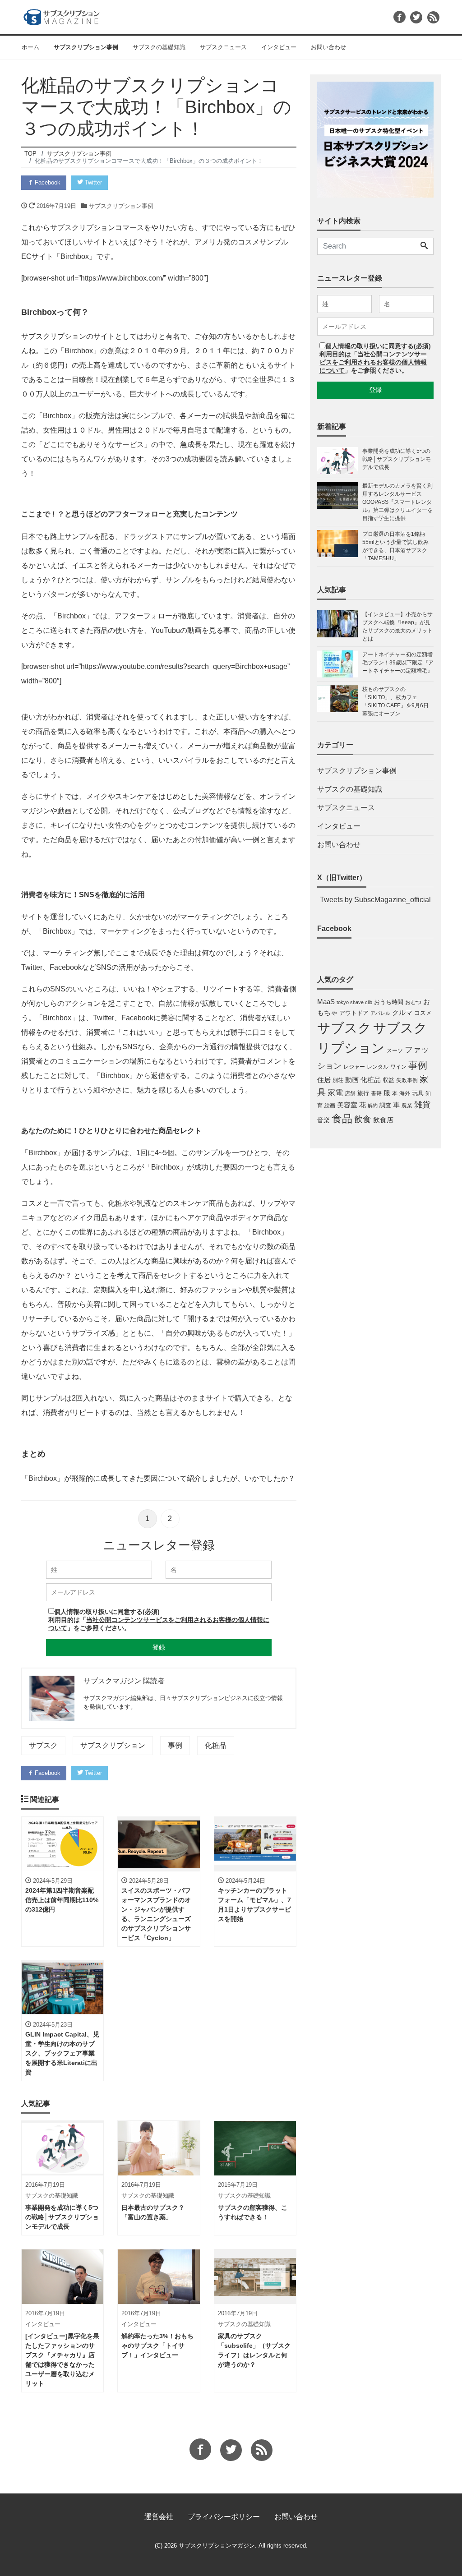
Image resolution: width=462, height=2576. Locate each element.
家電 (335, 1092)
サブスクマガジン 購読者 (124, 1681)
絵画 (330, 1106)
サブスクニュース (223, 47)
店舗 (350, 1093)
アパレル (380, 1013)
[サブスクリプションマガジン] (62, 16)
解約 (373, 1106)
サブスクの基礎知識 (159, 47)
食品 (342, 1119)
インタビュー (279, 47)
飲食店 (383, 1120)
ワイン (398, 1067)
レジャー (354, 1067)
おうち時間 (389, 1002)
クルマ (402, 1012)
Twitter (92, 182)
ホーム (30, 47)
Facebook (47, 182)
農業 (407, 1106)
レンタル (378, 1067)
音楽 (323, 1120)
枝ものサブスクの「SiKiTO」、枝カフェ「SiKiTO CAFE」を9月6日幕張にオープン (395, 701)
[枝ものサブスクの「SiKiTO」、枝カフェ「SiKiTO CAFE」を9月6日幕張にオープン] (340, 701)
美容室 (347, 1105)
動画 (352, 1080)
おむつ (413, 1002)
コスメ (423, 1013)
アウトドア (354, 1013)
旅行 (363, 1093)
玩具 (418, 1093)
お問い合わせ (328, 47)
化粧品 (216, 1745)
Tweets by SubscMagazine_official (375, 900)
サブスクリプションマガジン (217, 2546)
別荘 (338, 1080)
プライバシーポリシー (224, 2517)
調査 (385, 1105)
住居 (324, 1080)
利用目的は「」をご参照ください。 (373, 362)
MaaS (326, 1002)
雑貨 (422, 1105)
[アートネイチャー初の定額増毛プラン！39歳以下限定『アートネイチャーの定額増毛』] (340, 664)
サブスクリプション (113, 1745)
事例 (175, 1745)
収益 (388, 1080)
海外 (405, 1093)
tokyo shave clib (354, 1002)
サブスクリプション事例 (86, 47)
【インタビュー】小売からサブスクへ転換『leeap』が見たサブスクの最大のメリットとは (397, 627)
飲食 (363, 1119)
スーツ (395, 1051)
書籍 (376, 1093)
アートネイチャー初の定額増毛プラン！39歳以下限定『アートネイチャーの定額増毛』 (398, 663)
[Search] (424, 246)
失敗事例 (407, 1080)
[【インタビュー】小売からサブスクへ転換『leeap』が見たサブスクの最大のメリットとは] (340, 627)
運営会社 (159, 2517)
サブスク (43, 1745)
